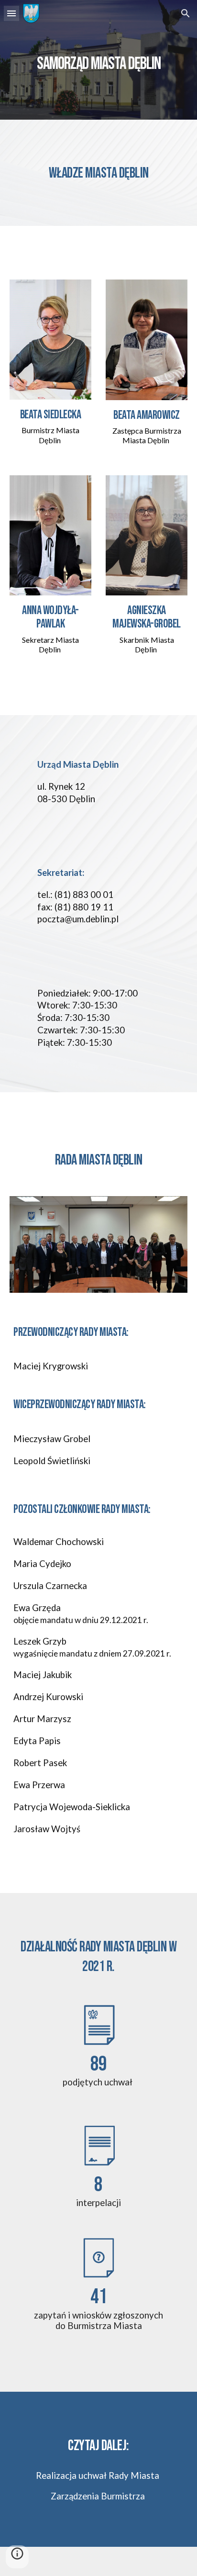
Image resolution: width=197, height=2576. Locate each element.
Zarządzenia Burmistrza (98, 2496)
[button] (11, 13)
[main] (98, 60)
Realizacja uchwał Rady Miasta (98, 2475)
